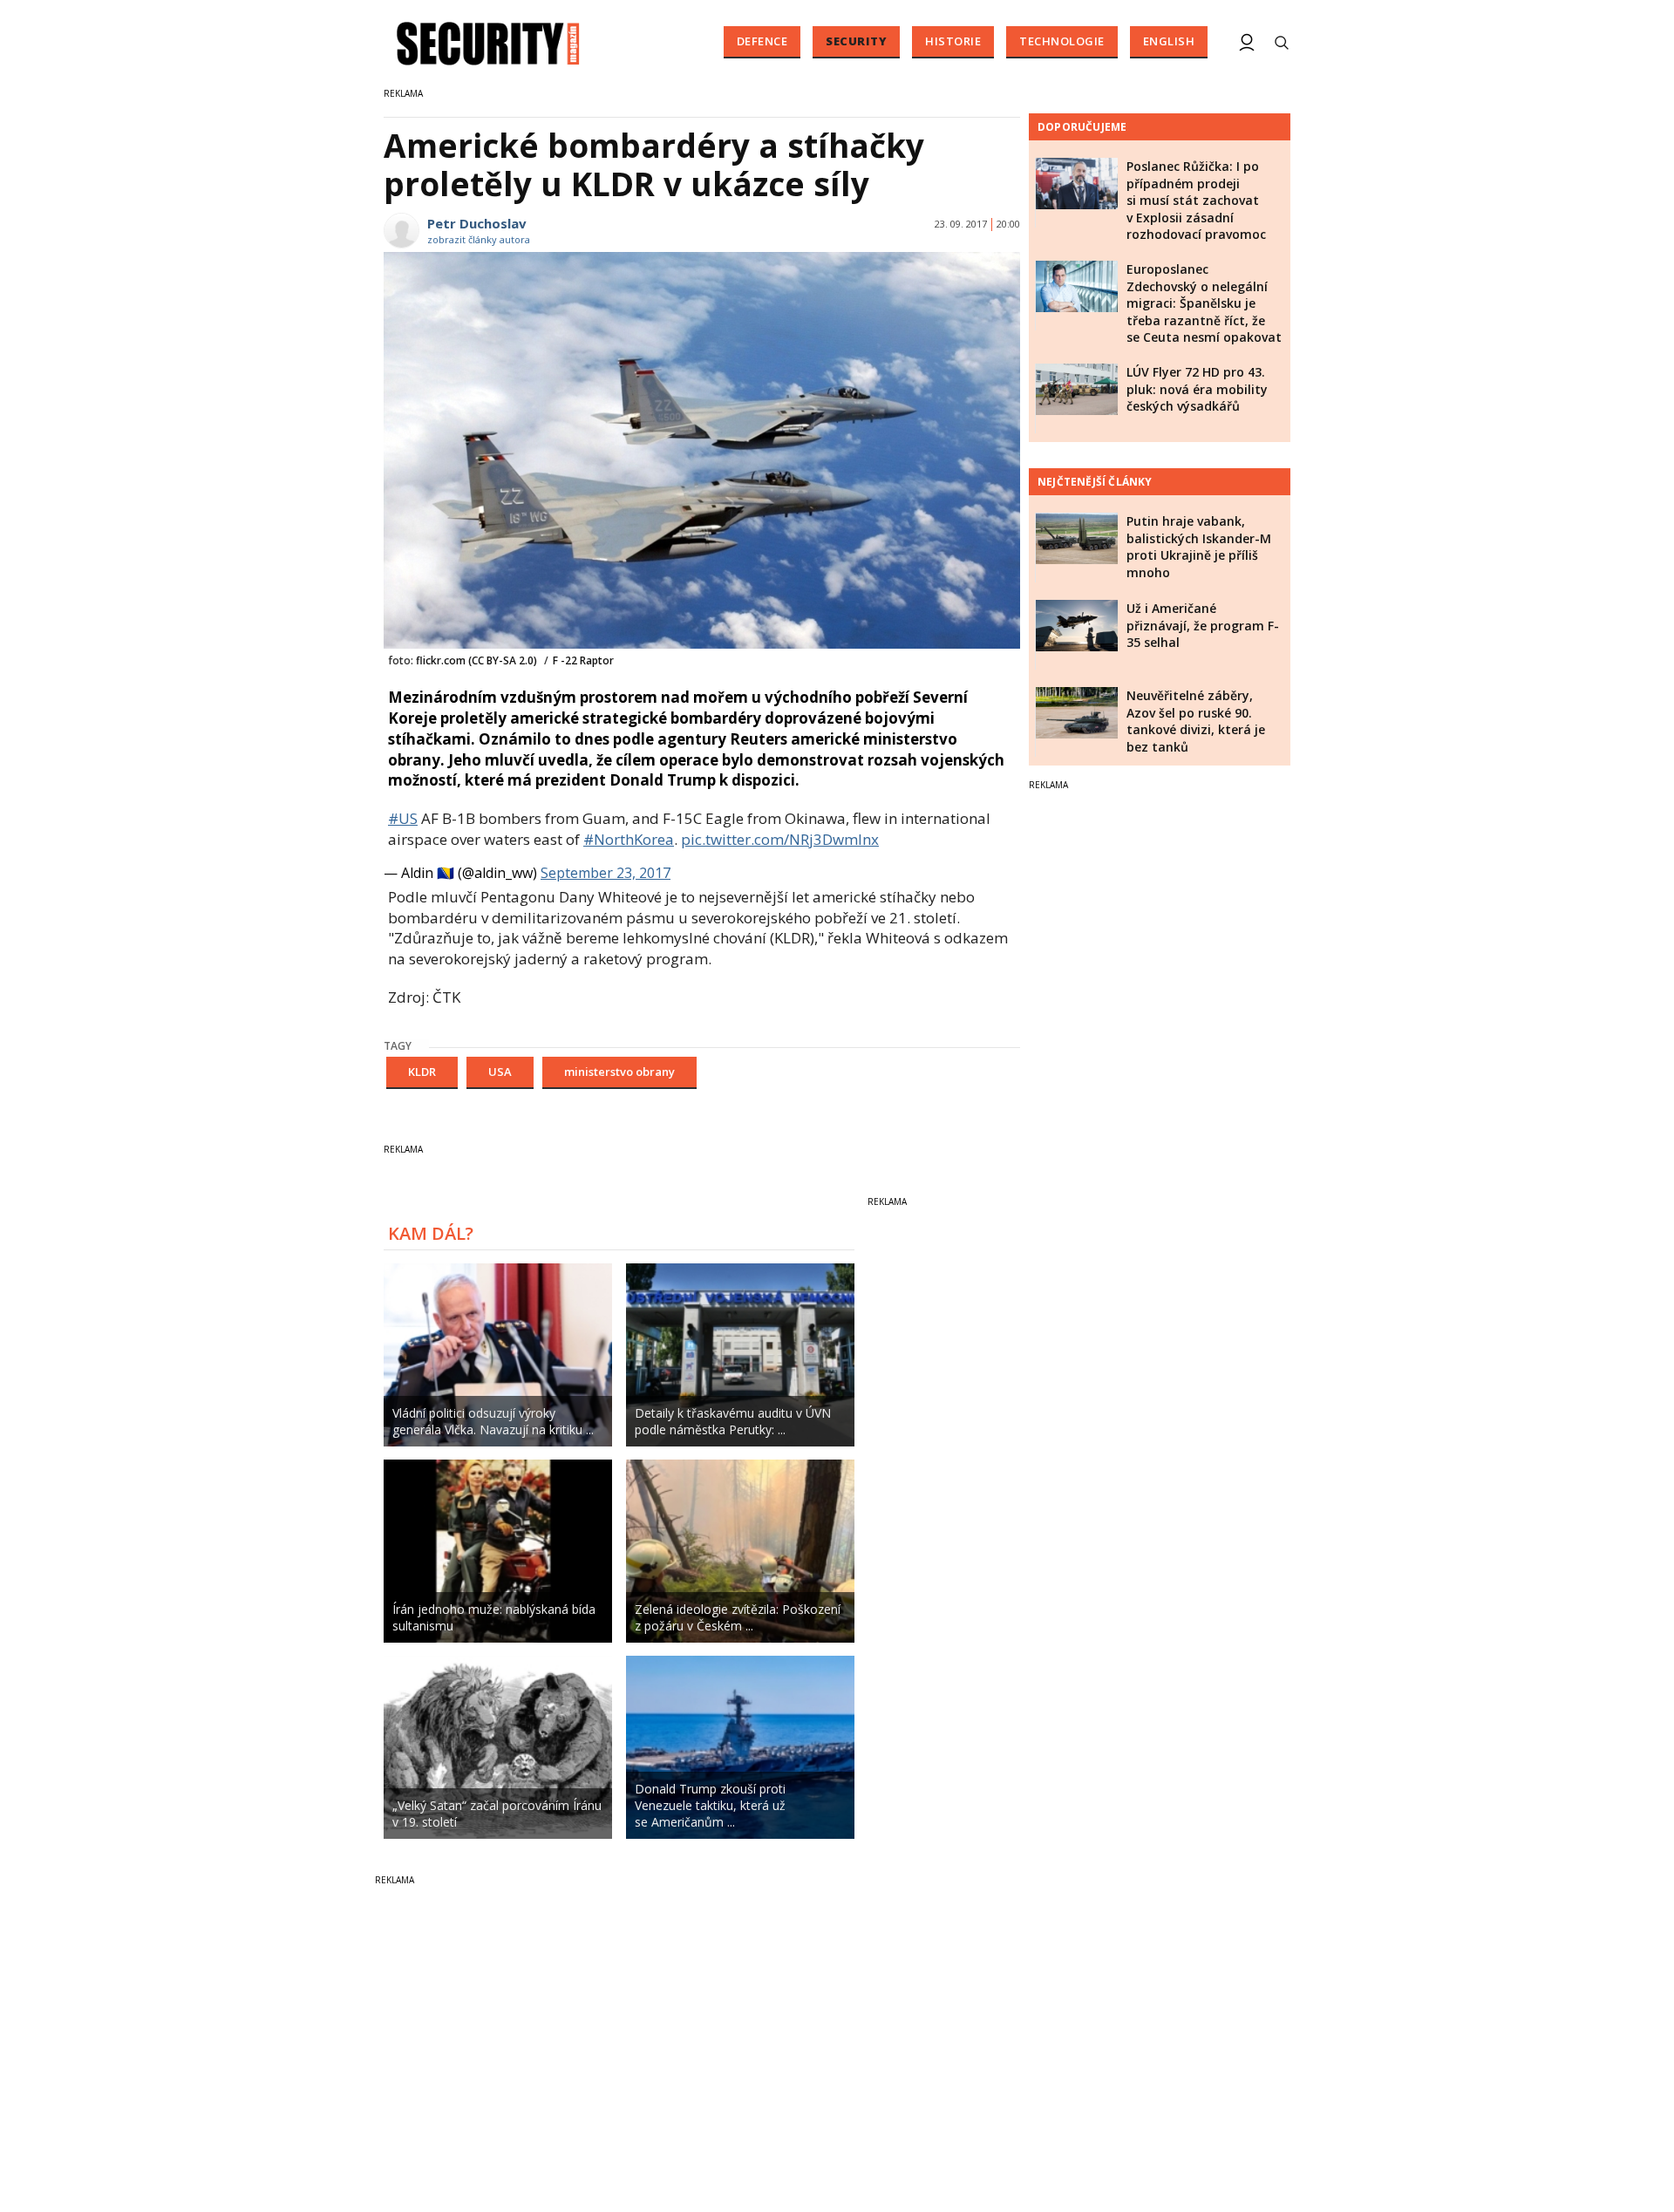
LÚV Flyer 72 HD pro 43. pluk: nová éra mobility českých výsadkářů (1197, 389)
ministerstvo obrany (619, 1072)
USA (500, 1072)
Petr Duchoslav (477, 223)
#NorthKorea (629, 839)
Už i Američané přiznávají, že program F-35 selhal (1203, 625)
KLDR (422, 1072)
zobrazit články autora (479, 239)
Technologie (1062, 41)
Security (856, 41)
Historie (953, 41)
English (1169, 41)
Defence (762, 41)
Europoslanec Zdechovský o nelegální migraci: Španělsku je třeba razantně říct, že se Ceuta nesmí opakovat (1204, 303)
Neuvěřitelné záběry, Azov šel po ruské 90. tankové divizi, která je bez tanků (1196, 721)
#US (403, 818)
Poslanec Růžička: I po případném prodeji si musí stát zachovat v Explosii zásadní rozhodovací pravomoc (1196, 200)
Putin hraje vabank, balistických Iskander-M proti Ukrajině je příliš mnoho (1199, 547)
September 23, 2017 (606, 873)
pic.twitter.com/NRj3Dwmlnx (780, 839)
